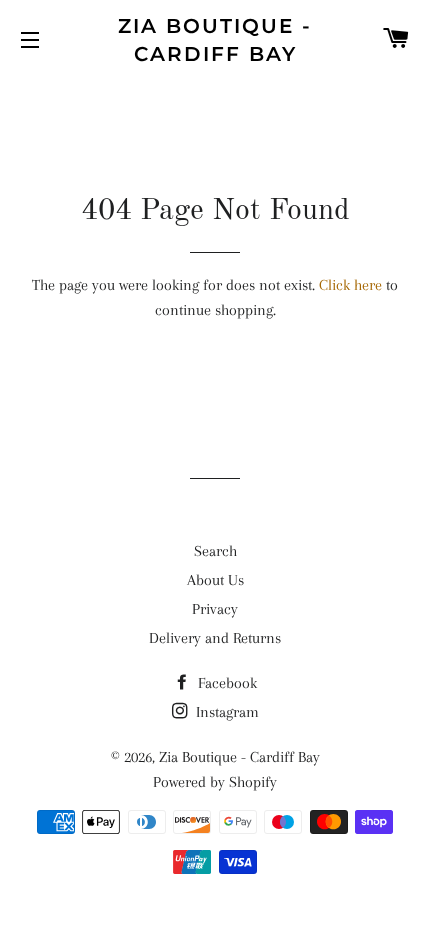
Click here (350, 285)
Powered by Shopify (215, 782)
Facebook (225, 683)
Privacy (215, 609)
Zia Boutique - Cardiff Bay (215, 40)
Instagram (225, 712)
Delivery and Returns (215, 638)
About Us (215, 580)
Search (215, 551)
